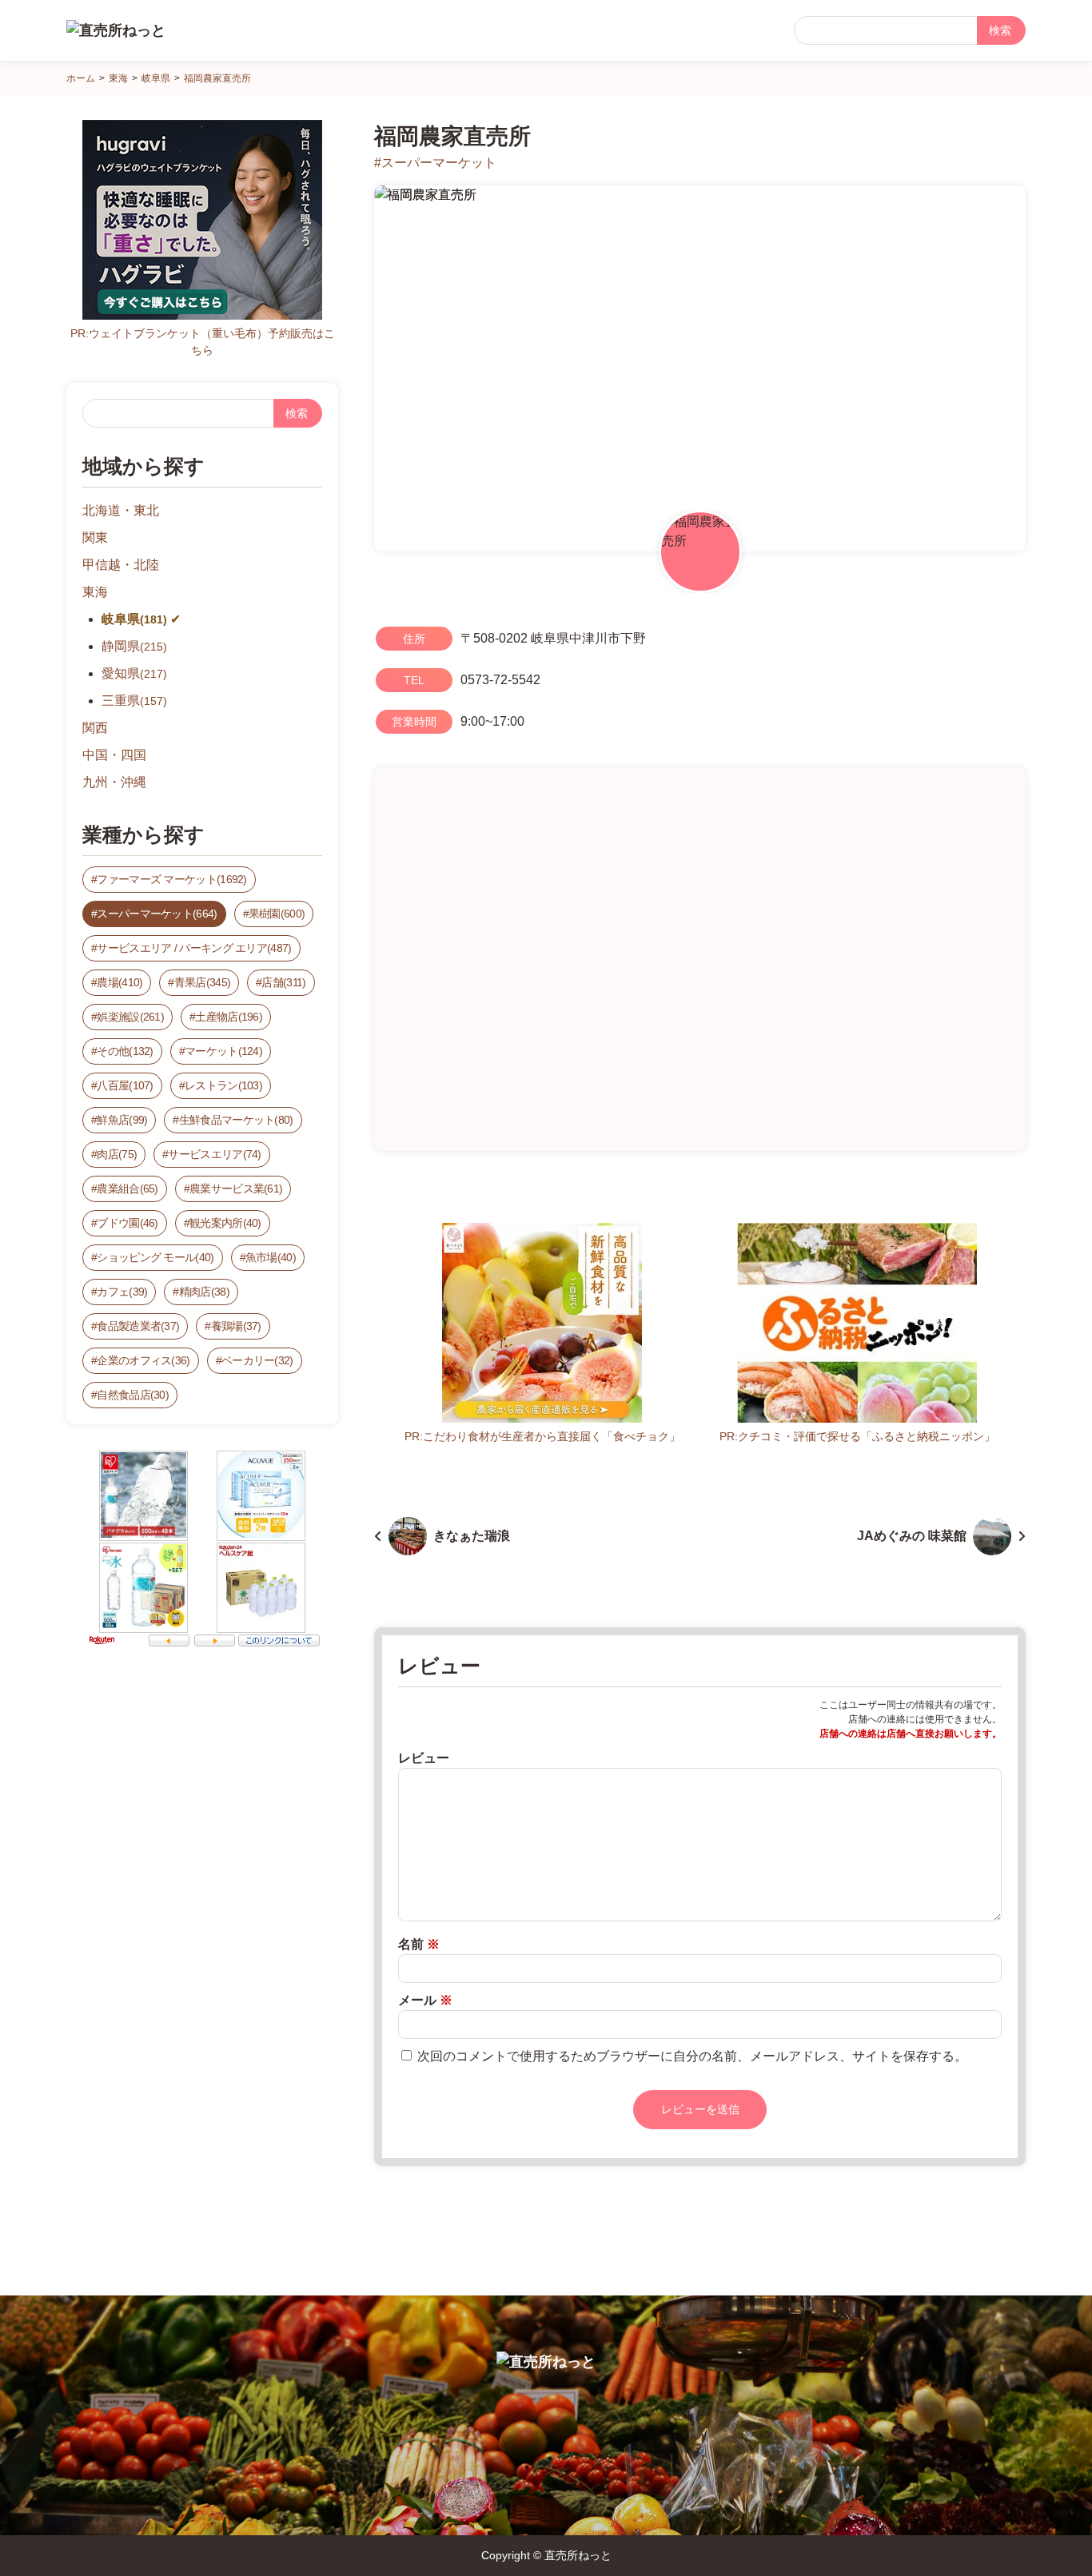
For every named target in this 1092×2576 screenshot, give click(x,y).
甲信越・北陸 (121, 565)
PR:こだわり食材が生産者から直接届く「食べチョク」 (542, 1436)
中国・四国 (114, 755)
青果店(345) (202, 982)
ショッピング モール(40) (155, 1257)
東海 (95, 592)
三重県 (134, 701)
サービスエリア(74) (214, 1154)
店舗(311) (283, 982)
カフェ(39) (122, 1292)
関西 (95, 728)
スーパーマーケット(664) (157, 914)
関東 (95, 537)
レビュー (424, 1758)
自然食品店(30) (133, 1395)
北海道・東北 (121, 510)
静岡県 (134, 646)
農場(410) (120, 982)
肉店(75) (117, 1154)
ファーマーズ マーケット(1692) (171, 879)
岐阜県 (134, 619)
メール (425, 2000)
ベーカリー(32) (257, 1360)
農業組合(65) (127, 1188)
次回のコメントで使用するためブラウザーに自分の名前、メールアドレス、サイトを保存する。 (692, 2056)
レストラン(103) (223, 1085)
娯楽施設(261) (130, 1017)
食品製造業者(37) (138, 1326)
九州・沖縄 (114, 782)
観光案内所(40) (225, 1223)
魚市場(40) (271, 1257)
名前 (419, 1944)
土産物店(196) (229, 1017)
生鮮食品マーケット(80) (236, 1120)
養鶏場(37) (236, 1326)
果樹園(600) (277, 914)
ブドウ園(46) (127, 1223)
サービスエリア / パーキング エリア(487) (194, 948)
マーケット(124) (223, 1051)
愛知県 (134, 673)
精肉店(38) (204, 1292)
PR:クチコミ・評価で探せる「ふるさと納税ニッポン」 (857, 1436)
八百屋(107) (125, 1085)
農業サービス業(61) (236, 1188)
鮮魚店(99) (122, 1120)
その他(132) (125, 1051)
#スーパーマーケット (435, 163)
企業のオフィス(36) (143, 1360)
